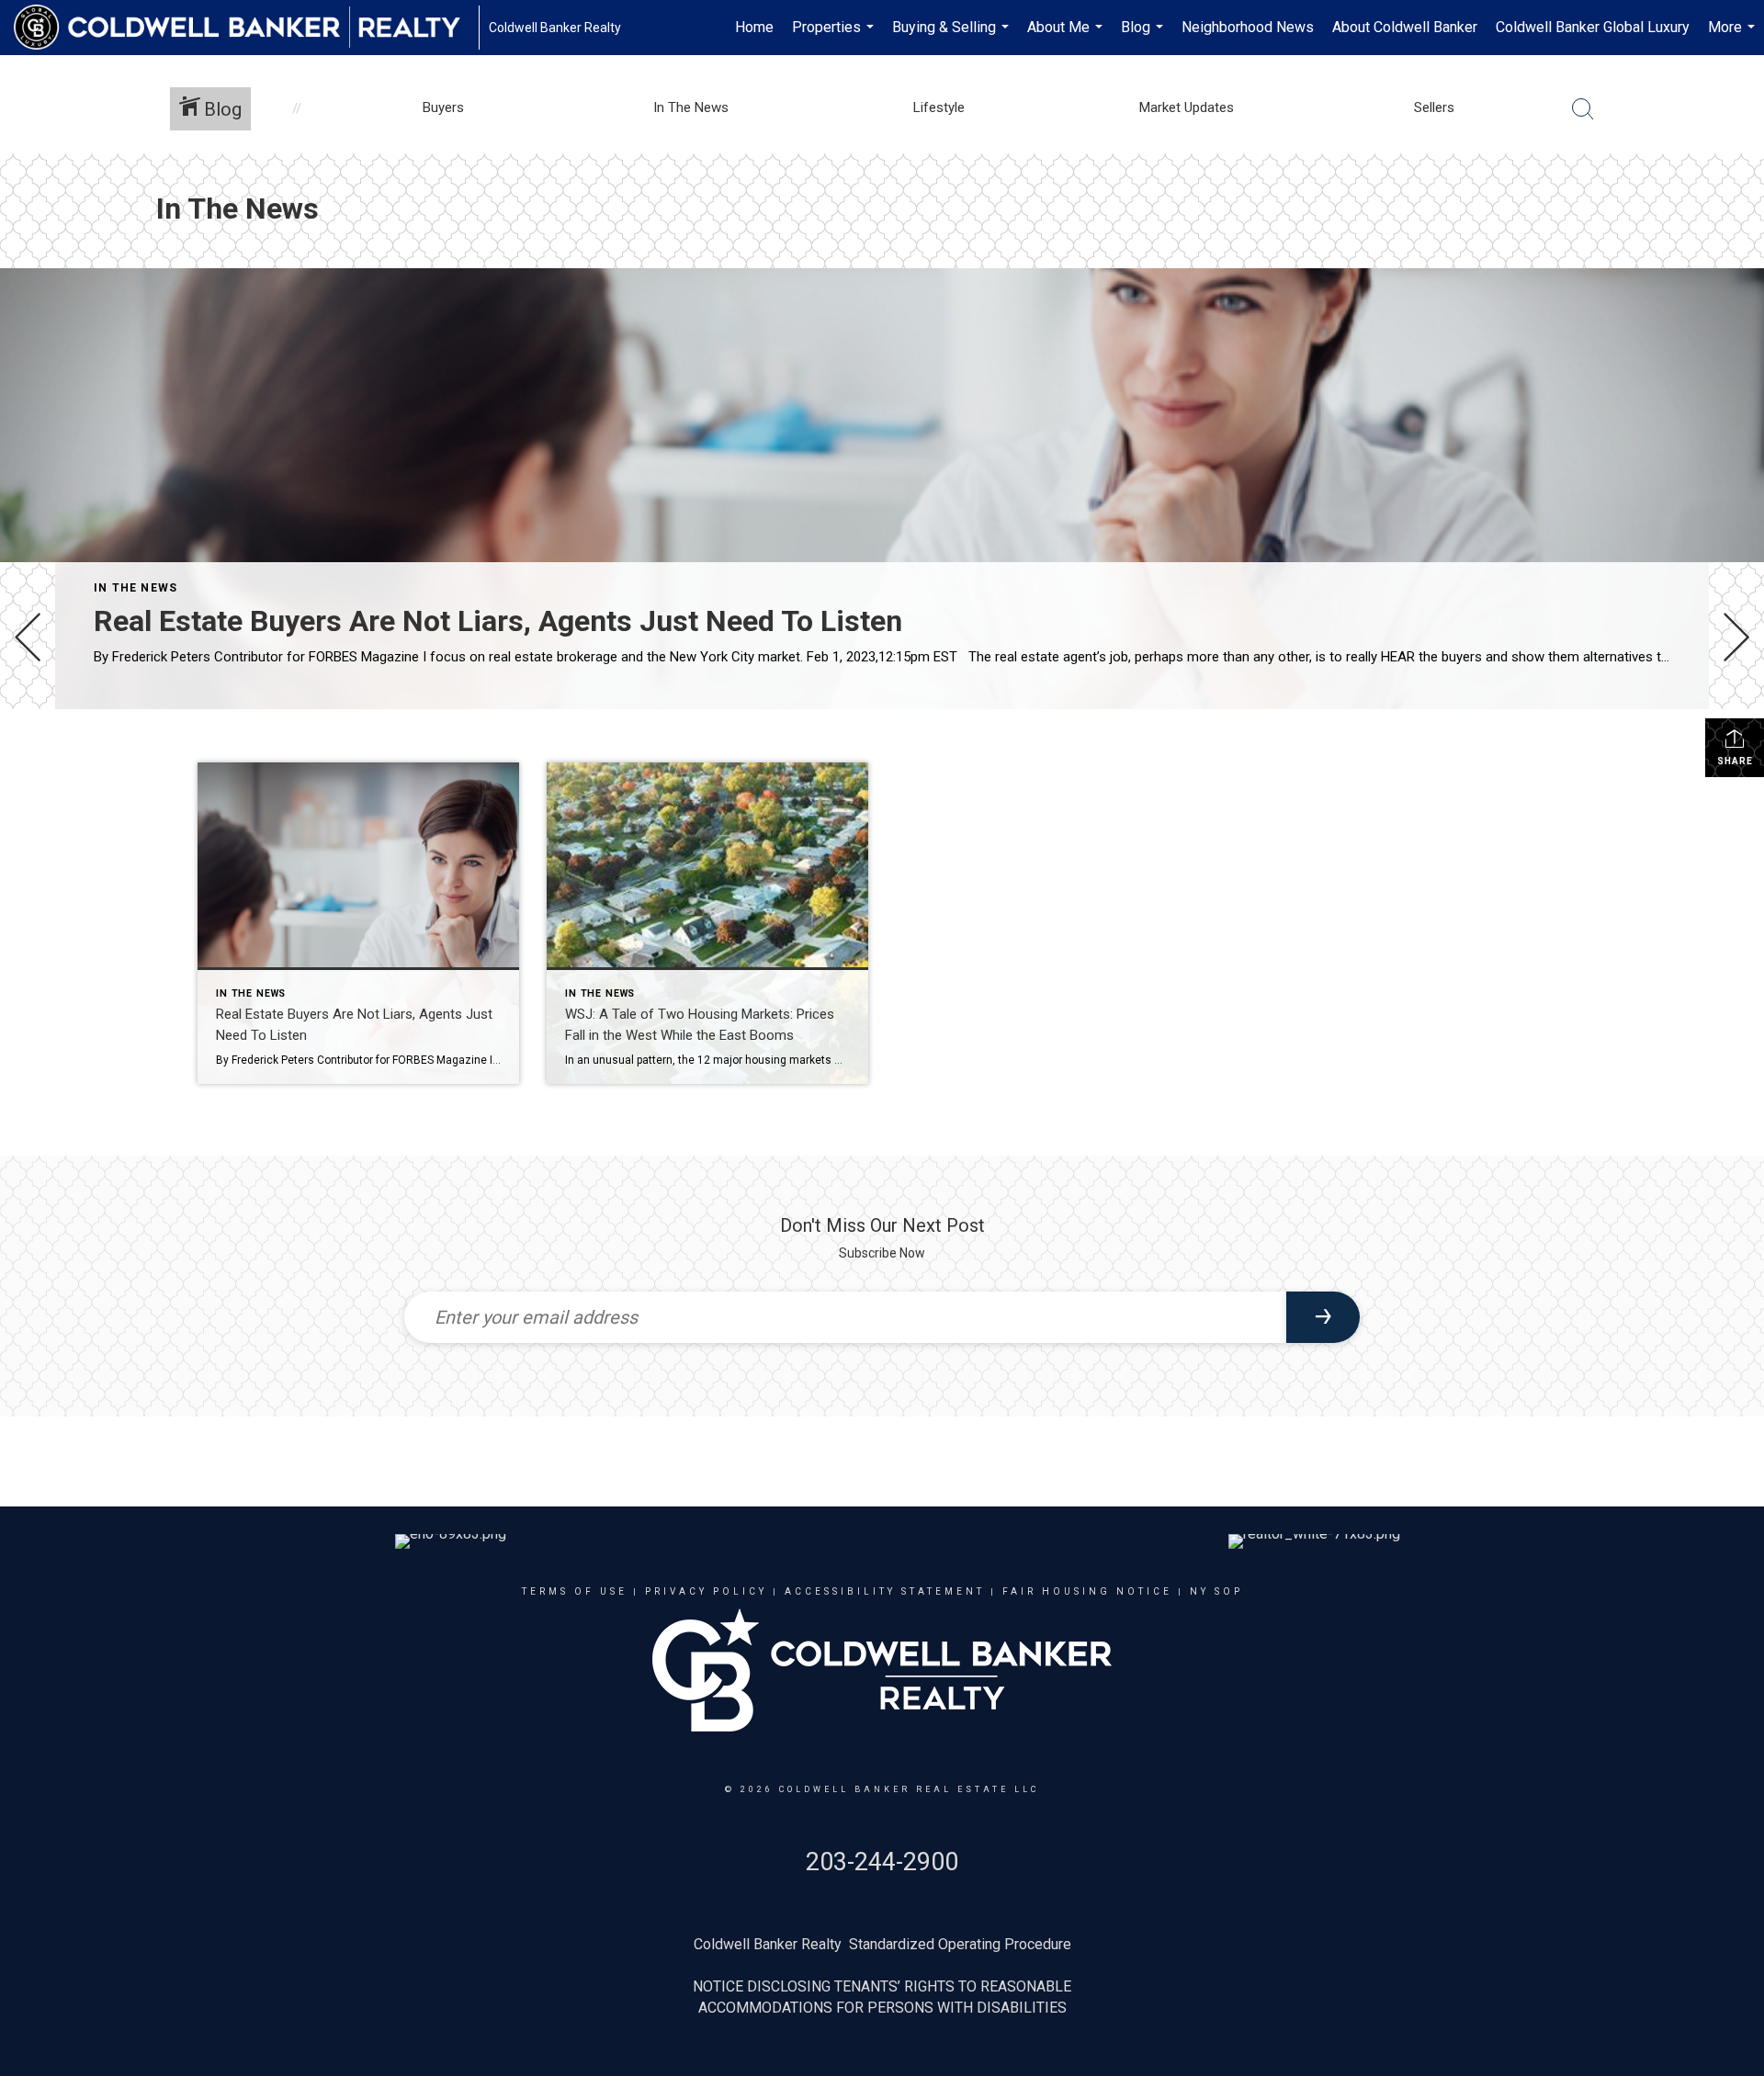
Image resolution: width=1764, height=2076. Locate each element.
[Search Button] (1583, 109)
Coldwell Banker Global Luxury (1593, 27)
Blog (1144, 37)
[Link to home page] (246, 28)
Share (1735, 761)
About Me (1067, 37)
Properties (835, 37)
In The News (136, 588)
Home (754, 27)
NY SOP (1216, 1591)
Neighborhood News (1248, 27)
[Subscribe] (1323, 1317)
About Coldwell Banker (1405, 27)
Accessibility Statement (885, 1591)
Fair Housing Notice (1087, 1591)
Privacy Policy (706, 1591)
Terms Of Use (575, 1591)
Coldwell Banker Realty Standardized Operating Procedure (882, 1944)
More (1734, 37)
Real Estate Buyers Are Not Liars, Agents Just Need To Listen (498, 621)
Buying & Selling (953, 37)
